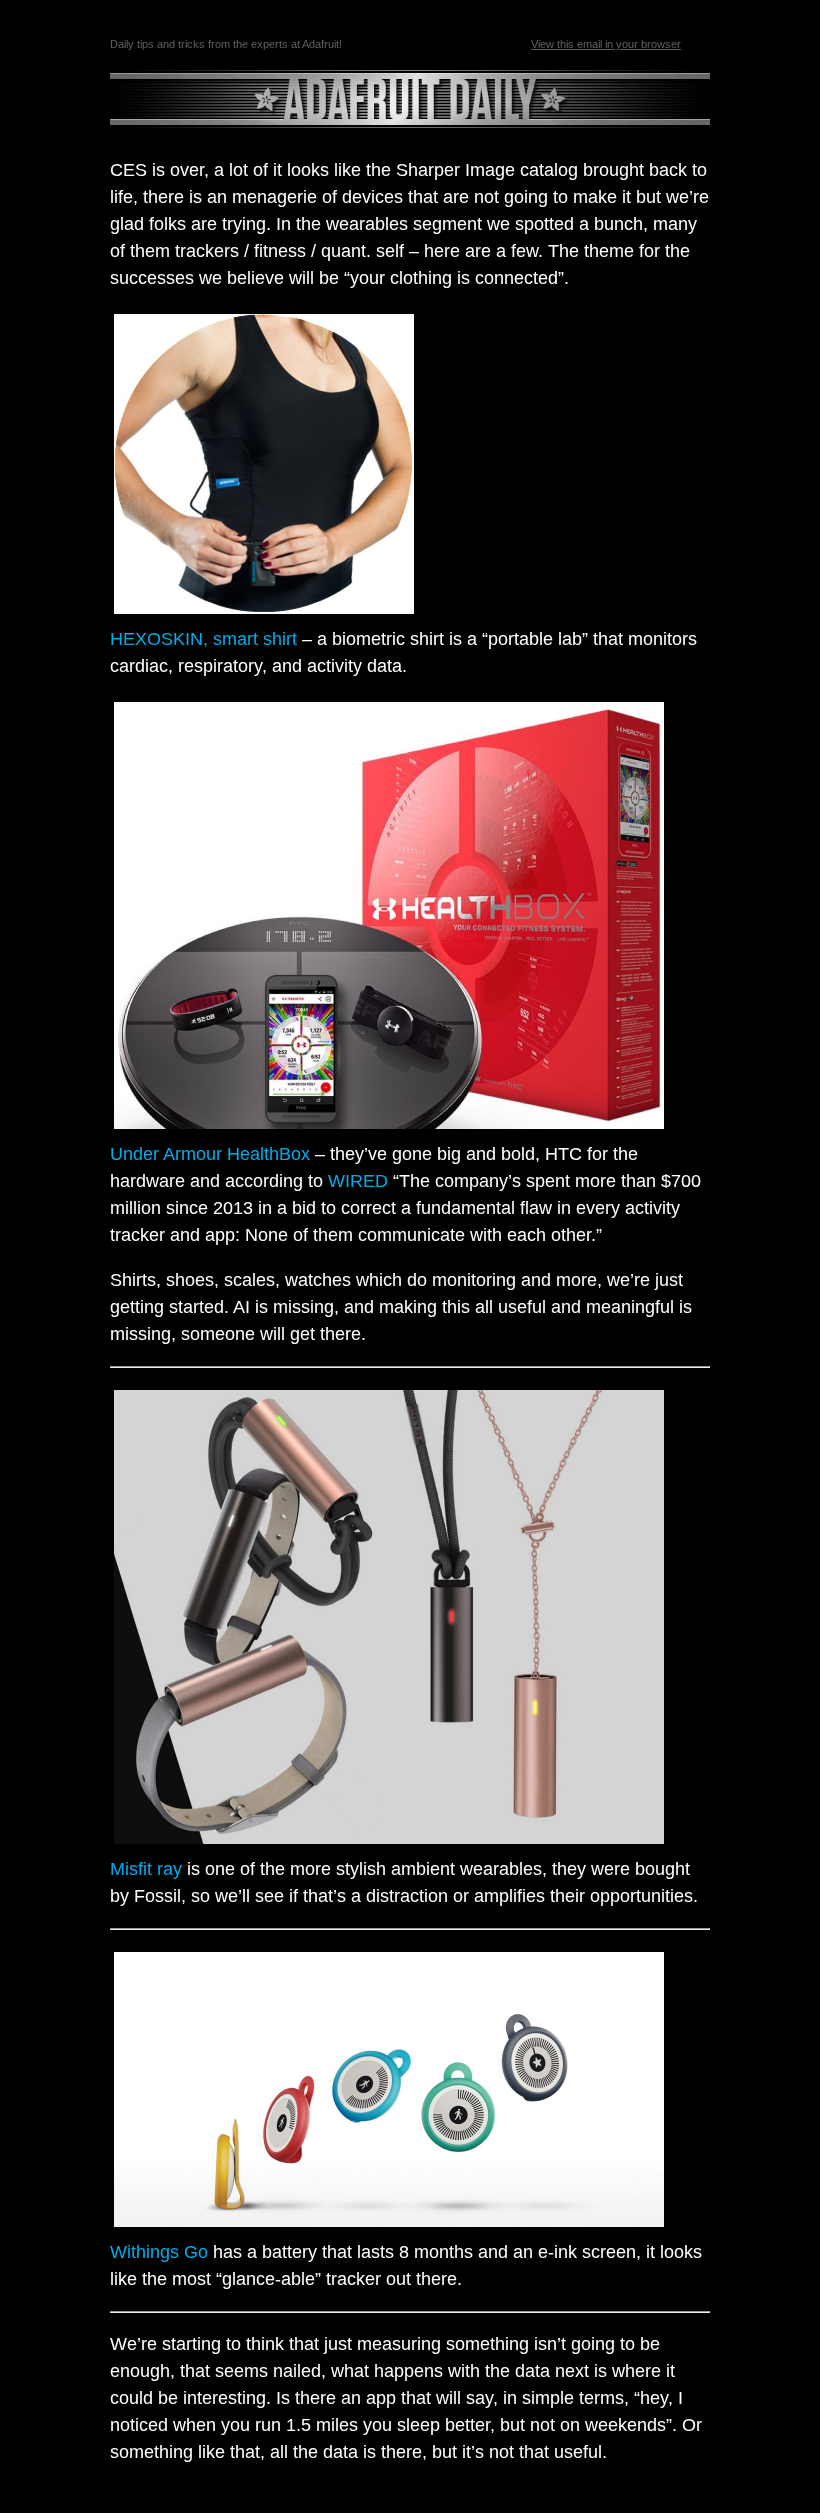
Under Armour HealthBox (210, 1154)
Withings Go (159, 2252)
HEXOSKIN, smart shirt (203, 639)
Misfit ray (146, 1869)
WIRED (358, 1181)
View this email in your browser (606, 44)
